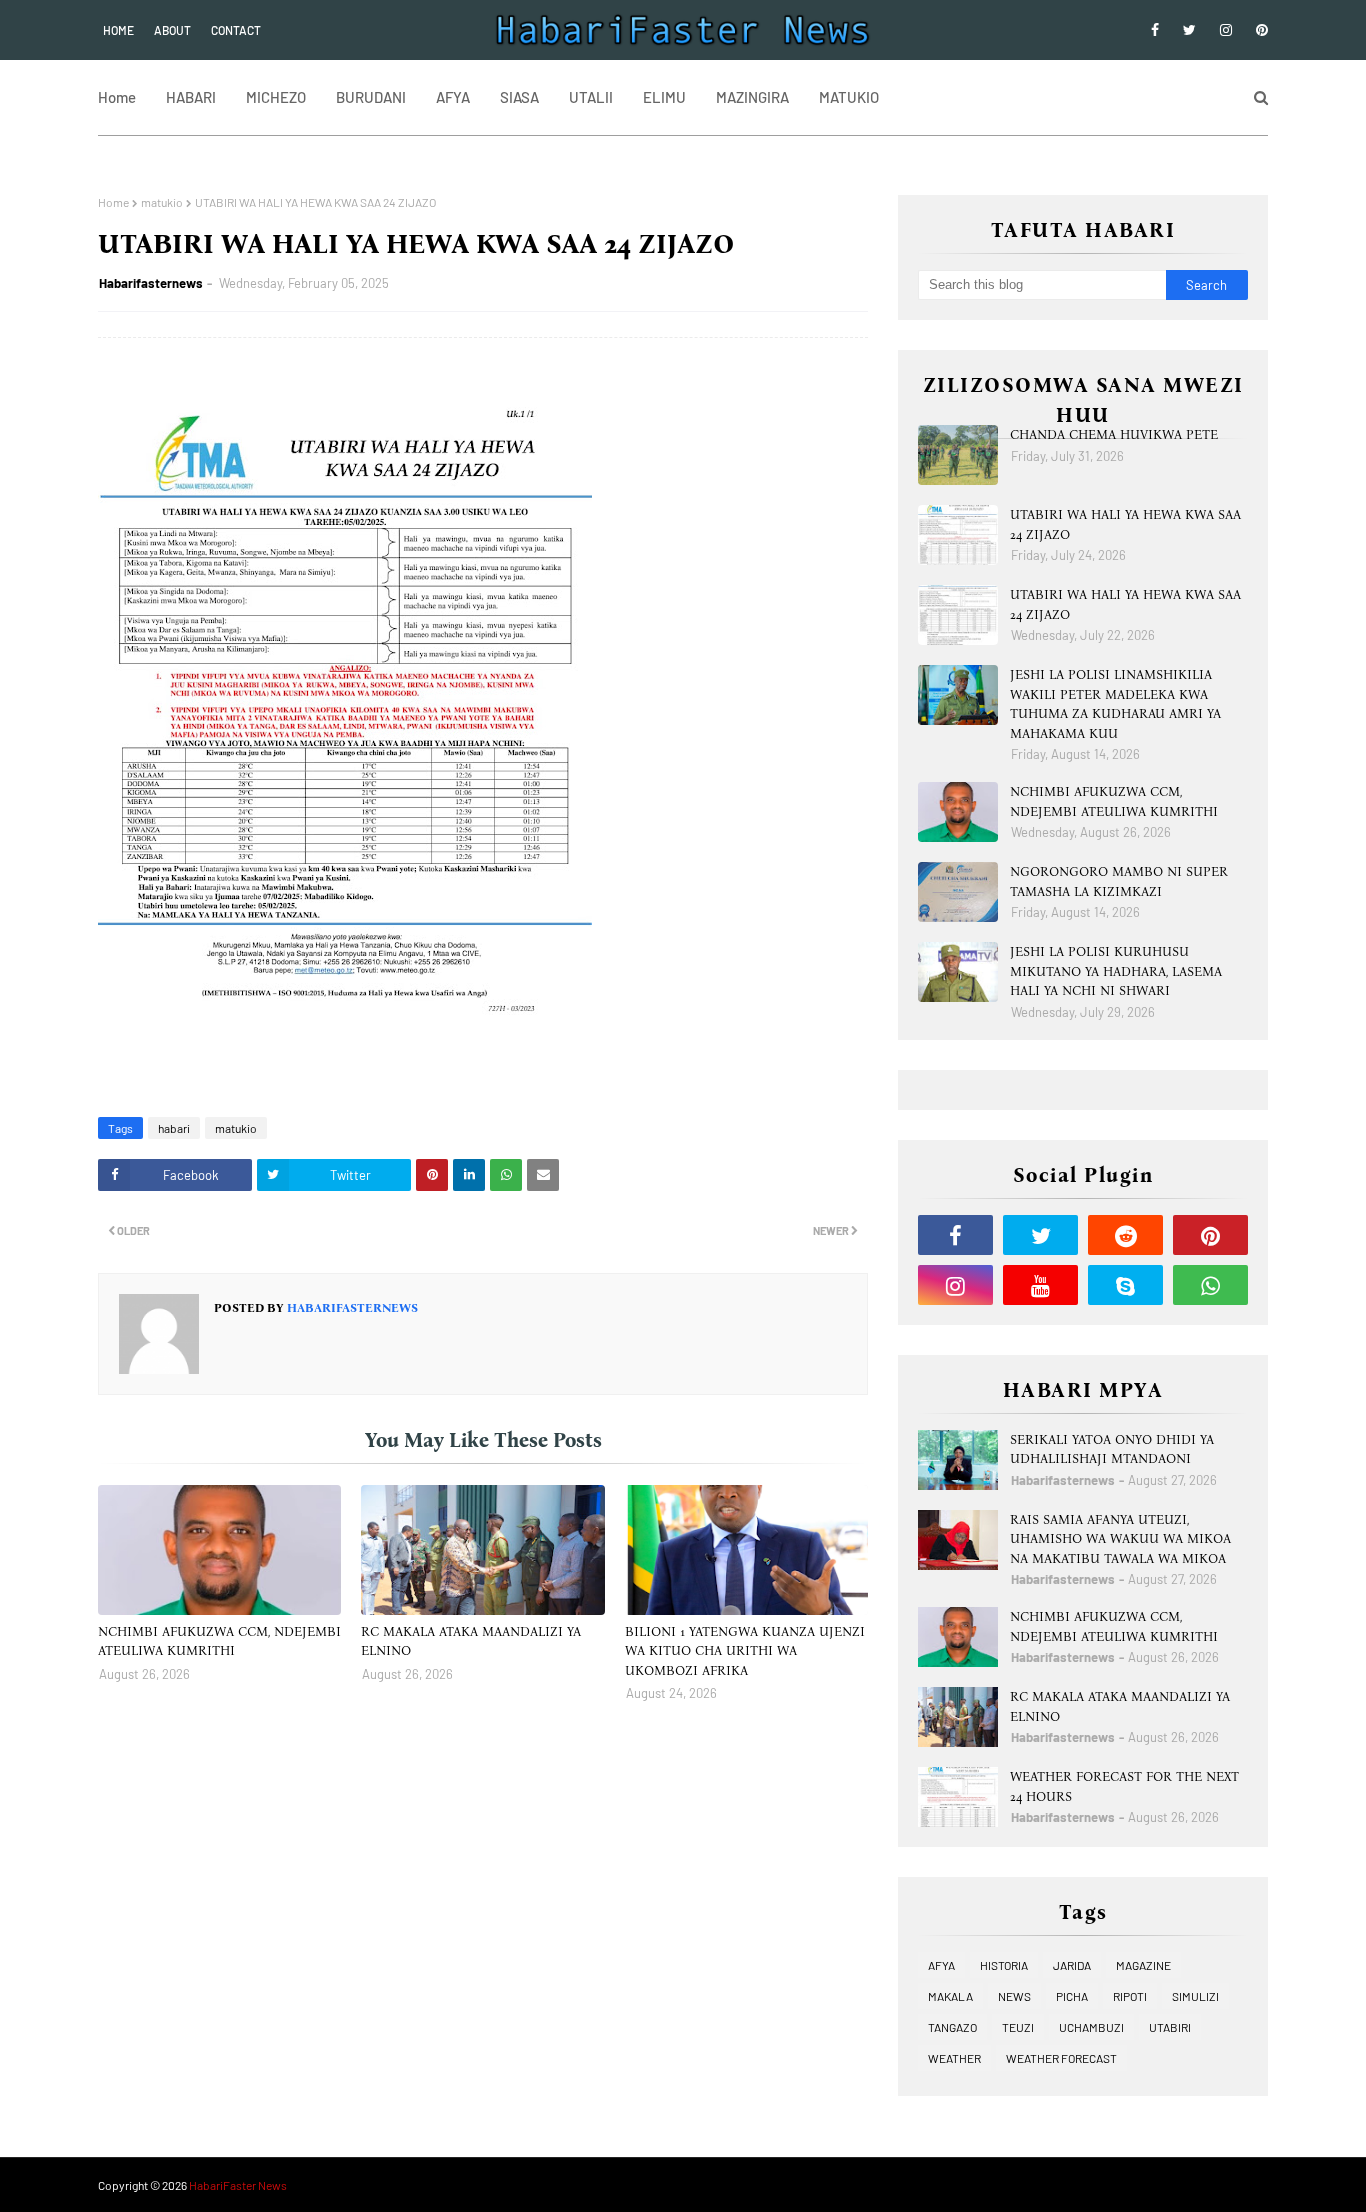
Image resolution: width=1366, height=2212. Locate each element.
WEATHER (954, 2058)
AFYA (941, 1965)
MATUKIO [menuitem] (849, 97)
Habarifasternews (151, 283)
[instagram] (1226, 30)
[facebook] (1155, 30)
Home (118, 30)
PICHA (1072, 1996)
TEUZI (1018, 2027)
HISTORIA (1004, 1965)
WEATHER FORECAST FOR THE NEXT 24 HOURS (1124, 1786)
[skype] (1125, 1285)
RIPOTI (1130, 1996)
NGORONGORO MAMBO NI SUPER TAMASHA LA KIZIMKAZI (1119, 881)
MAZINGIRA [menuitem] (752, 97)
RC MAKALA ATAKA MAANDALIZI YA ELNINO (471, 1641)
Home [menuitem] (117, 97)
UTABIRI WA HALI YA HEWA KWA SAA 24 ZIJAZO (1125, 524)
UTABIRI (1170, 2027)
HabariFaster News (238, 2185)
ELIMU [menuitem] (664, 97)
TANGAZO (952, 2027)
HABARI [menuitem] (191, 97)
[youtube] (1040, 1285)
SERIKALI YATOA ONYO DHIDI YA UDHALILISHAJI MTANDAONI (1112, 1449)
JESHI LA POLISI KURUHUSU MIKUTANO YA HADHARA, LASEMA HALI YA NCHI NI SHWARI (1116, 971)
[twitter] (1189, 30)
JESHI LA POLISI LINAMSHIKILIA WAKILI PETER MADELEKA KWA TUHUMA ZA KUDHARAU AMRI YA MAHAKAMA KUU (1115, 704)
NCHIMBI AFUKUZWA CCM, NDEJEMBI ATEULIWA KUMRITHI (219, 1641)
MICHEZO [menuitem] (276, 97)
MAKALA (950, 1996)
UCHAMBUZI (1091, 2027)
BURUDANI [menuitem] (371, 97)
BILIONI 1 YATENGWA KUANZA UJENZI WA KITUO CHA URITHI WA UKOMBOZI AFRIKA (745, 1651)
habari (174, 1128)
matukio (162, 202)
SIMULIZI (1195, 1996)
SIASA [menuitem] (519, 97)
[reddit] (1125, 1235)
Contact (236, 30)
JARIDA (1072, 1965)
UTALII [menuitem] (591, 97)
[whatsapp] (1210, 1285)
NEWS (1014, 1996)
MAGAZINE (1143, 1965)
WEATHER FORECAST (1061, 2058)
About (172, 30)
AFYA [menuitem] (453, 97)
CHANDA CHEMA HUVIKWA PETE (1114, 434)
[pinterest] (1258, 30)
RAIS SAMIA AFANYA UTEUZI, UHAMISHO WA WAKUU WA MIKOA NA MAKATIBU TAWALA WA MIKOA (1120, 1539)
